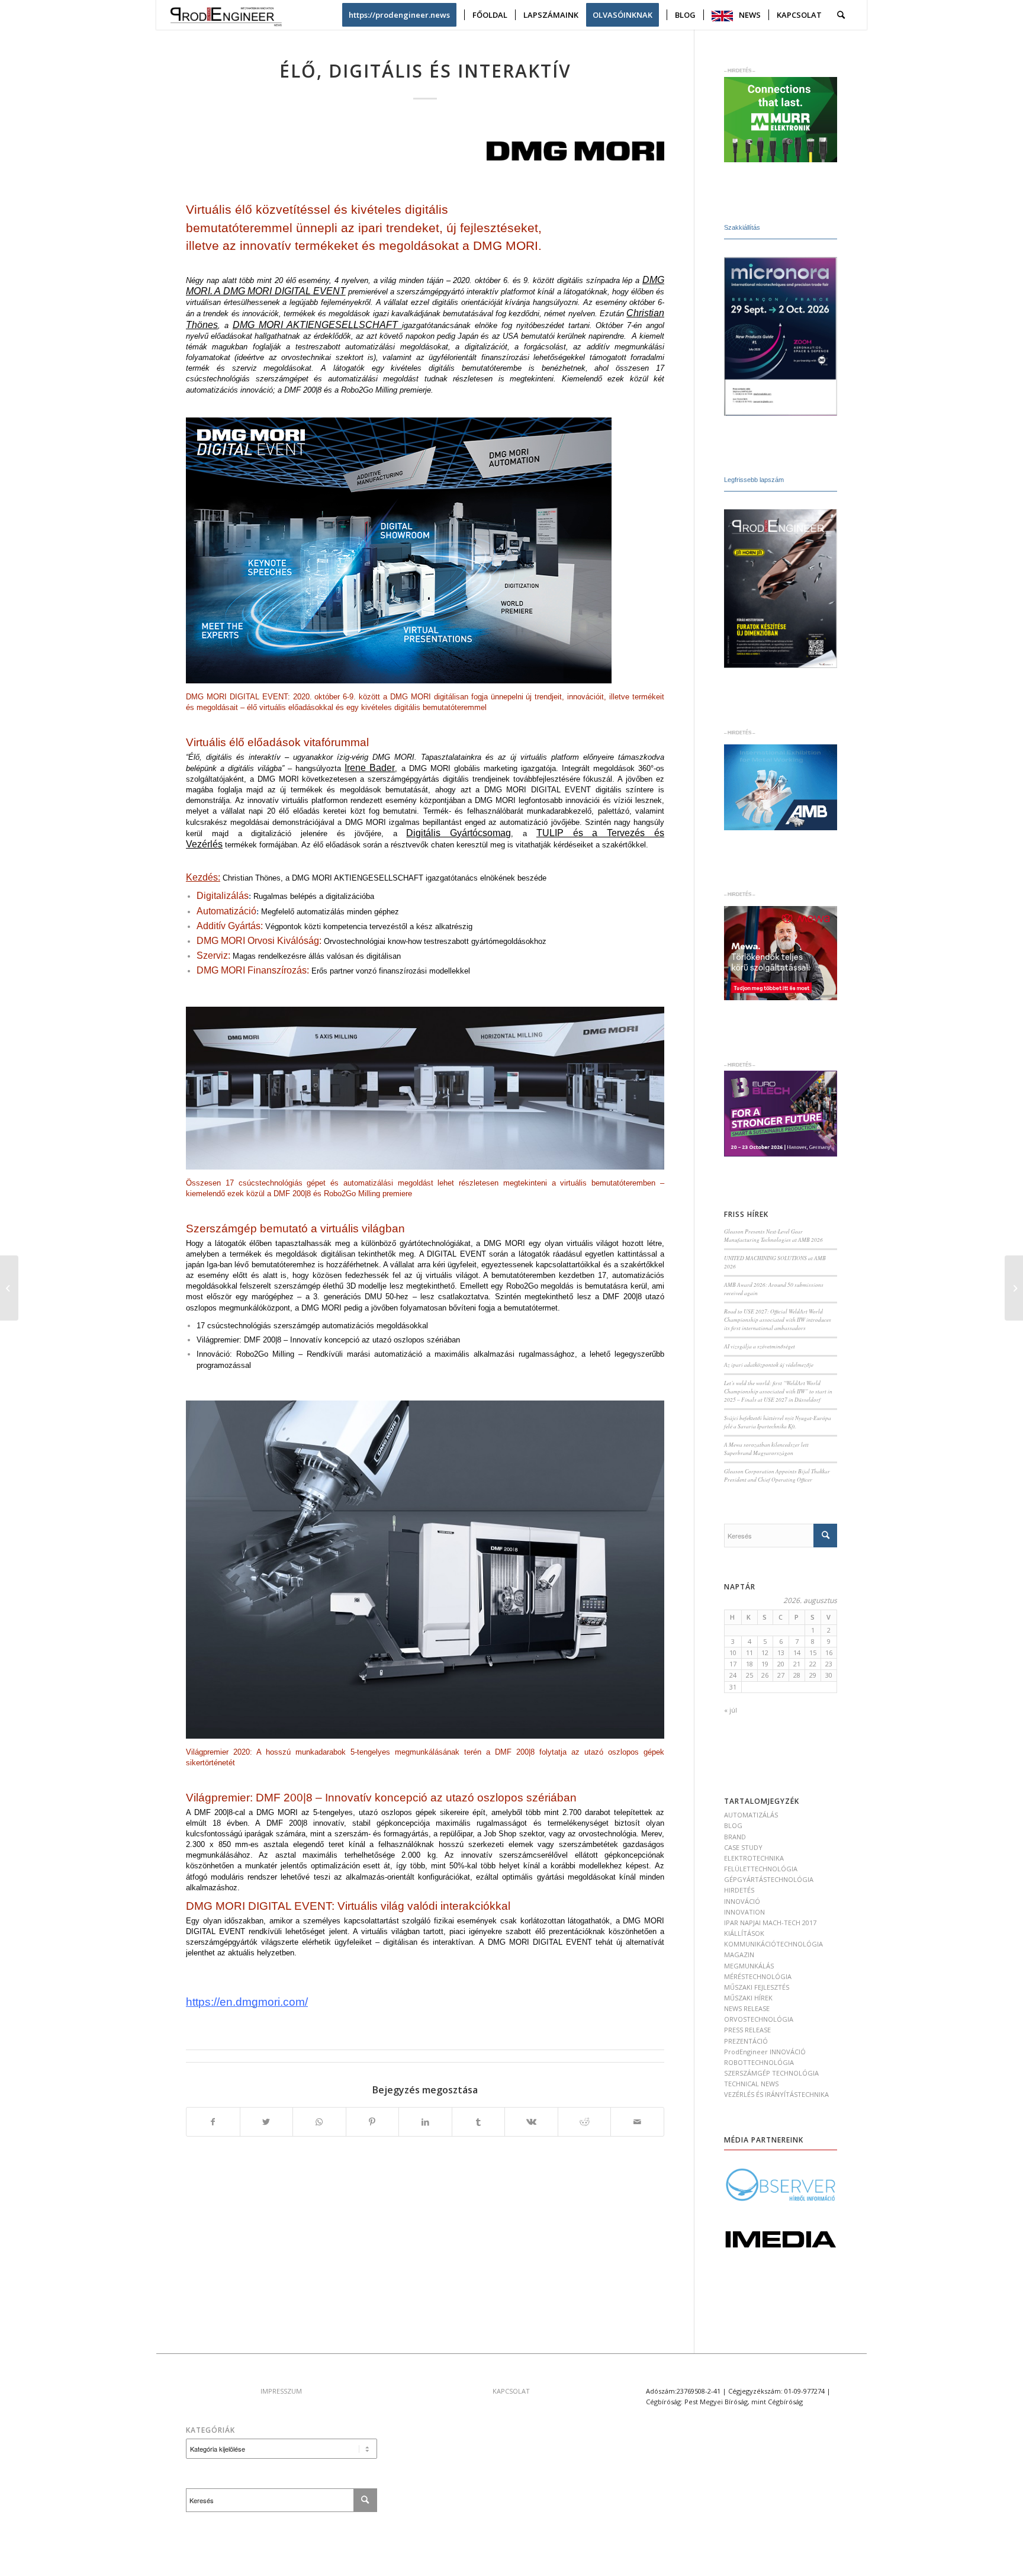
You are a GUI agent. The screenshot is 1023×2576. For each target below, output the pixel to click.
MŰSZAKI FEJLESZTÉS (757, 1987)
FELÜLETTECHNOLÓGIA (761, 1869)
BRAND (735, 1837)
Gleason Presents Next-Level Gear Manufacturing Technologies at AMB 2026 (773, 1236)
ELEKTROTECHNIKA (754, 1858)
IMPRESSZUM (281, 2391)
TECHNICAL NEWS (751, 2084)
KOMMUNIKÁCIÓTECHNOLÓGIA (773, 1944)
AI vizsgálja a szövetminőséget (760, 1346)
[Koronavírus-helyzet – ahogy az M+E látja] (9, 1288)
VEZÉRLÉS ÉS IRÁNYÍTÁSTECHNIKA (776, 2094)
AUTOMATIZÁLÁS (751, 1815)
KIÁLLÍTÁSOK (744, 1933)
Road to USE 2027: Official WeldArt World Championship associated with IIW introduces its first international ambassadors (778, 1320)
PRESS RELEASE (747, 2030)
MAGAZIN (739, 1955)
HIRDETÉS (739, 1890)
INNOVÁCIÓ (742, 1901)
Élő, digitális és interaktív (425, 71)
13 (781, 1652)
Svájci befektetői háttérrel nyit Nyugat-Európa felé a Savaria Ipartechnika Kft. (778, 1422)
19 (765, 1664)
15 (813, 1652)
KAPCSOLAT (511, 2391)
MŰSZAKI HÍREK (748, 1998)
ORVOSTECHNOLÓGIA (759, 2019)
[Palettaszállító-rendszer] (1014, 1288)
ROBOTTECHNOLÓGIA (759, 2062)
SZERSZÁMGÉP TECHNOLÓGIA (771, 2073)
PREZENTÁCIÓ (746, 2041)
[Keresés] (841, 15)
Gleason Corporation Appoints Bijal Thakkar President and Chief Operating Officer (777, 1475)
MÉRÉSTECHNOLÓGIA (758, 1976)
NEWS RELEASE (747, 2008)
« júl (731, 1710)
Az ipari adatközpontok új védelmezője (769, 1365)
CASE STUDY (743, 1847)
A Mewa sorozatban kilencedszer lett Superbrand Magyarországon (766, 1449)
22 (813, 1664)
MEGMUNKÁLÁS (749, 1966)
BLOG (733, 1825)
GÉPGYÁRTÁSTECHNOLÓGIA (769, 1879)
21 (797, 1664)
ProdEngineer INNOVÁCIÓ (765, 2052)
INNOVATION (744, 1912)
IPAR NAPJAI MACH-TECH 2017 (770, 1923)
